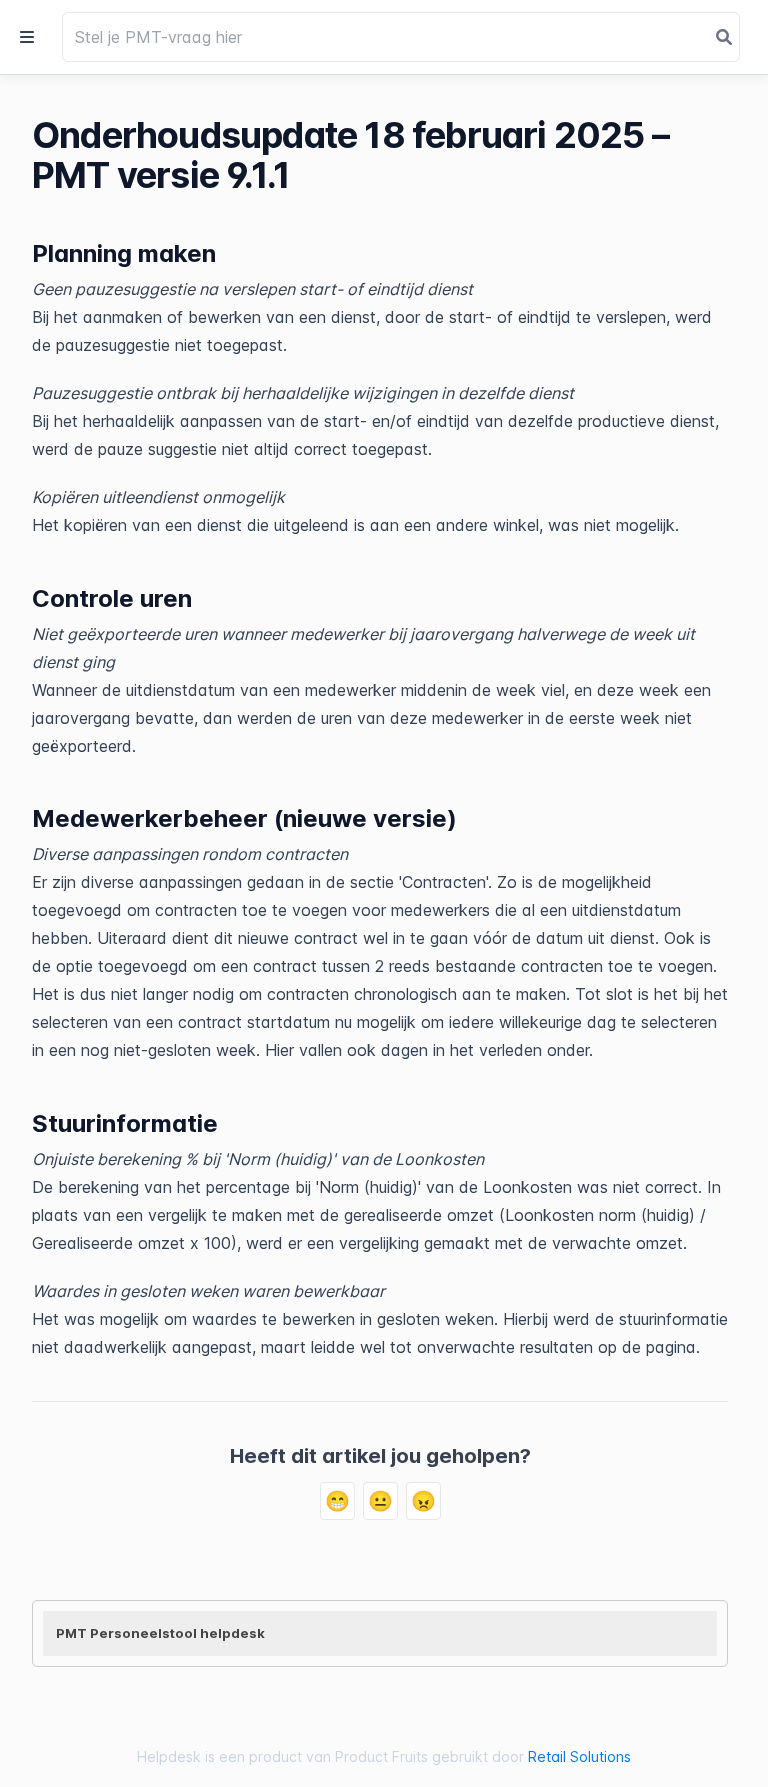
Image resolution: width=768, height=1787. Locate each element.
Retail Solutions (579, 1756)
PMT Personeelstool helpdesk (160, 1633)
